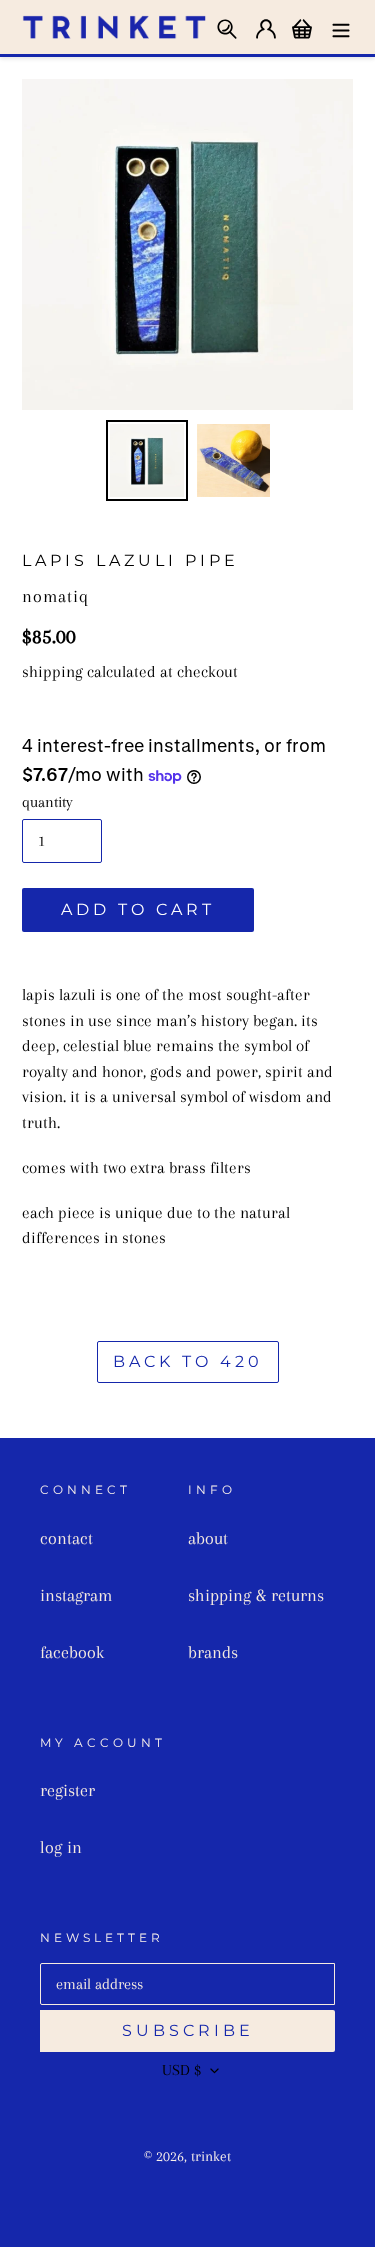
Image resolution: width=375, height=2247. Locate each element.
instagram (76, 1595)
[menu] (341, 26)
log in (61, 1847)
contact (66, 1538)
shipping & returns (256, 1595)
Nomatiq (55, 596)
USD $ (181, 2070)
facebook (72, 1652)
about (208, 1538)
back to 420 (188, 1361)
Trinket (211, 2156)
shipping (52, 671)
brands (213, 1652)
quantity (47, 802)
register (67, 1790)
